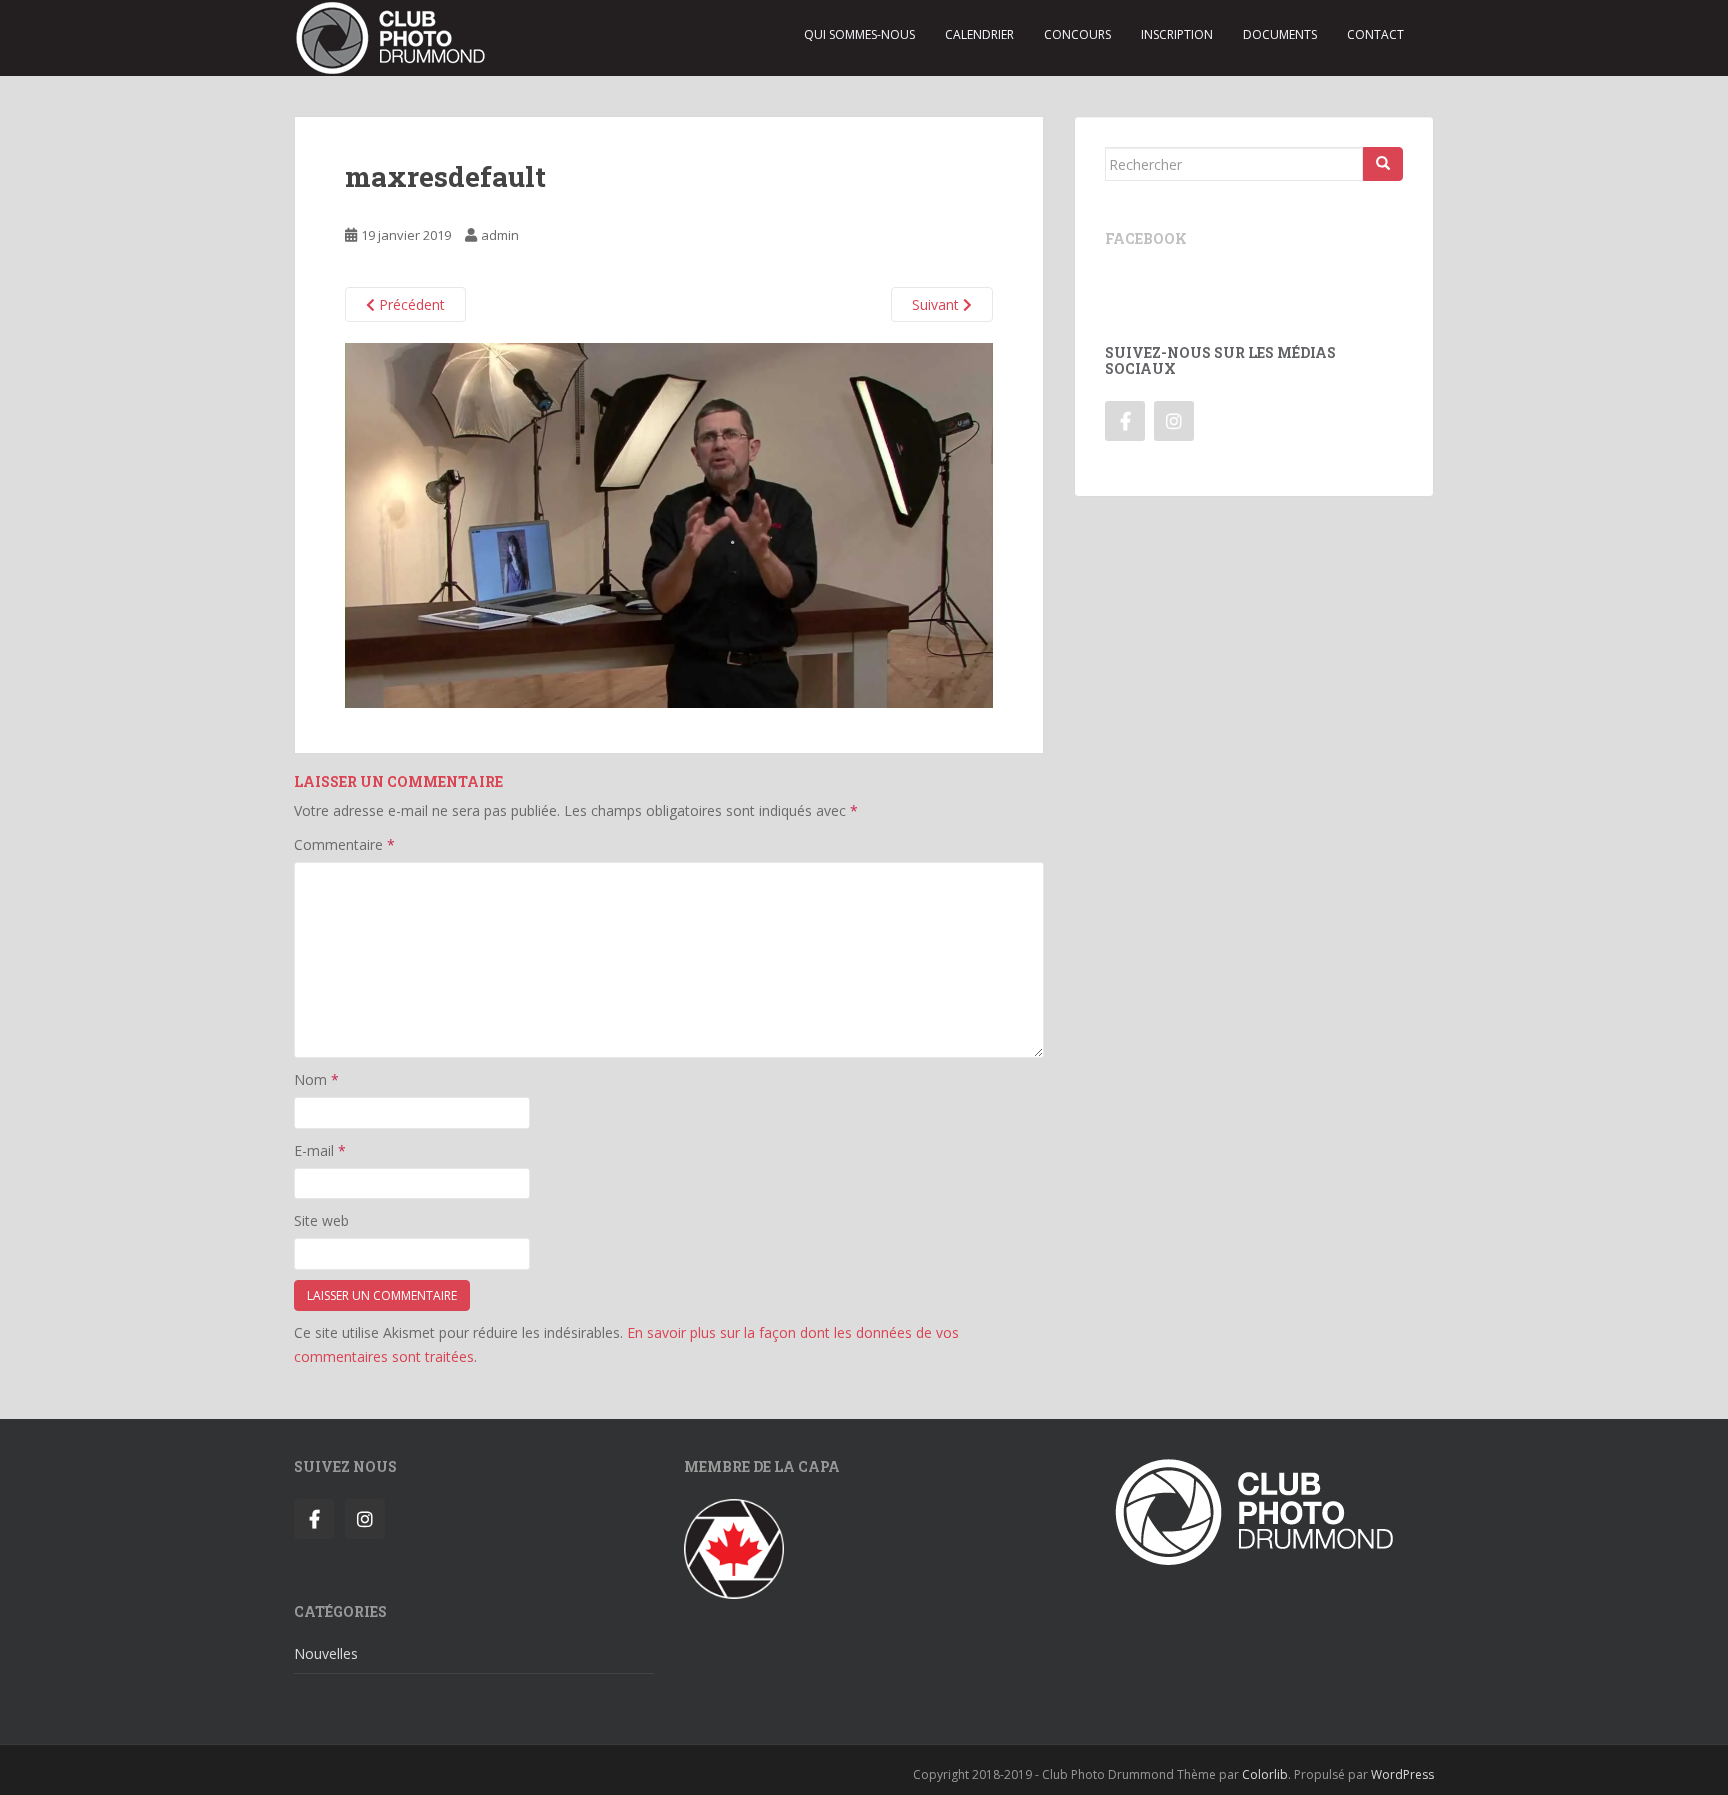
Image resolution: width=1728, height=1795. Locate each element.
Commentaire (344, 844)
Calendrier (979, 34)
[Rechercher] (1383, 164)
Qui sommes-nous (859, 34)
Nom (316, 1079)
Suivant (937, 304)
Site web (321, 1220)
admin (500, 235)
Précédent (410, 304)
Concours (1077, 34)
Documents (1280, 34)
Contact (1375, 34)
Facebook (1146, 238)
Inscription (1177, 34)
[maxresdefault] (669, 523)
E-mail (320, 1150)
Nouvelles (326, 1653)
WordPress (1402, 1774)
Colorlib (1265, 1774)
